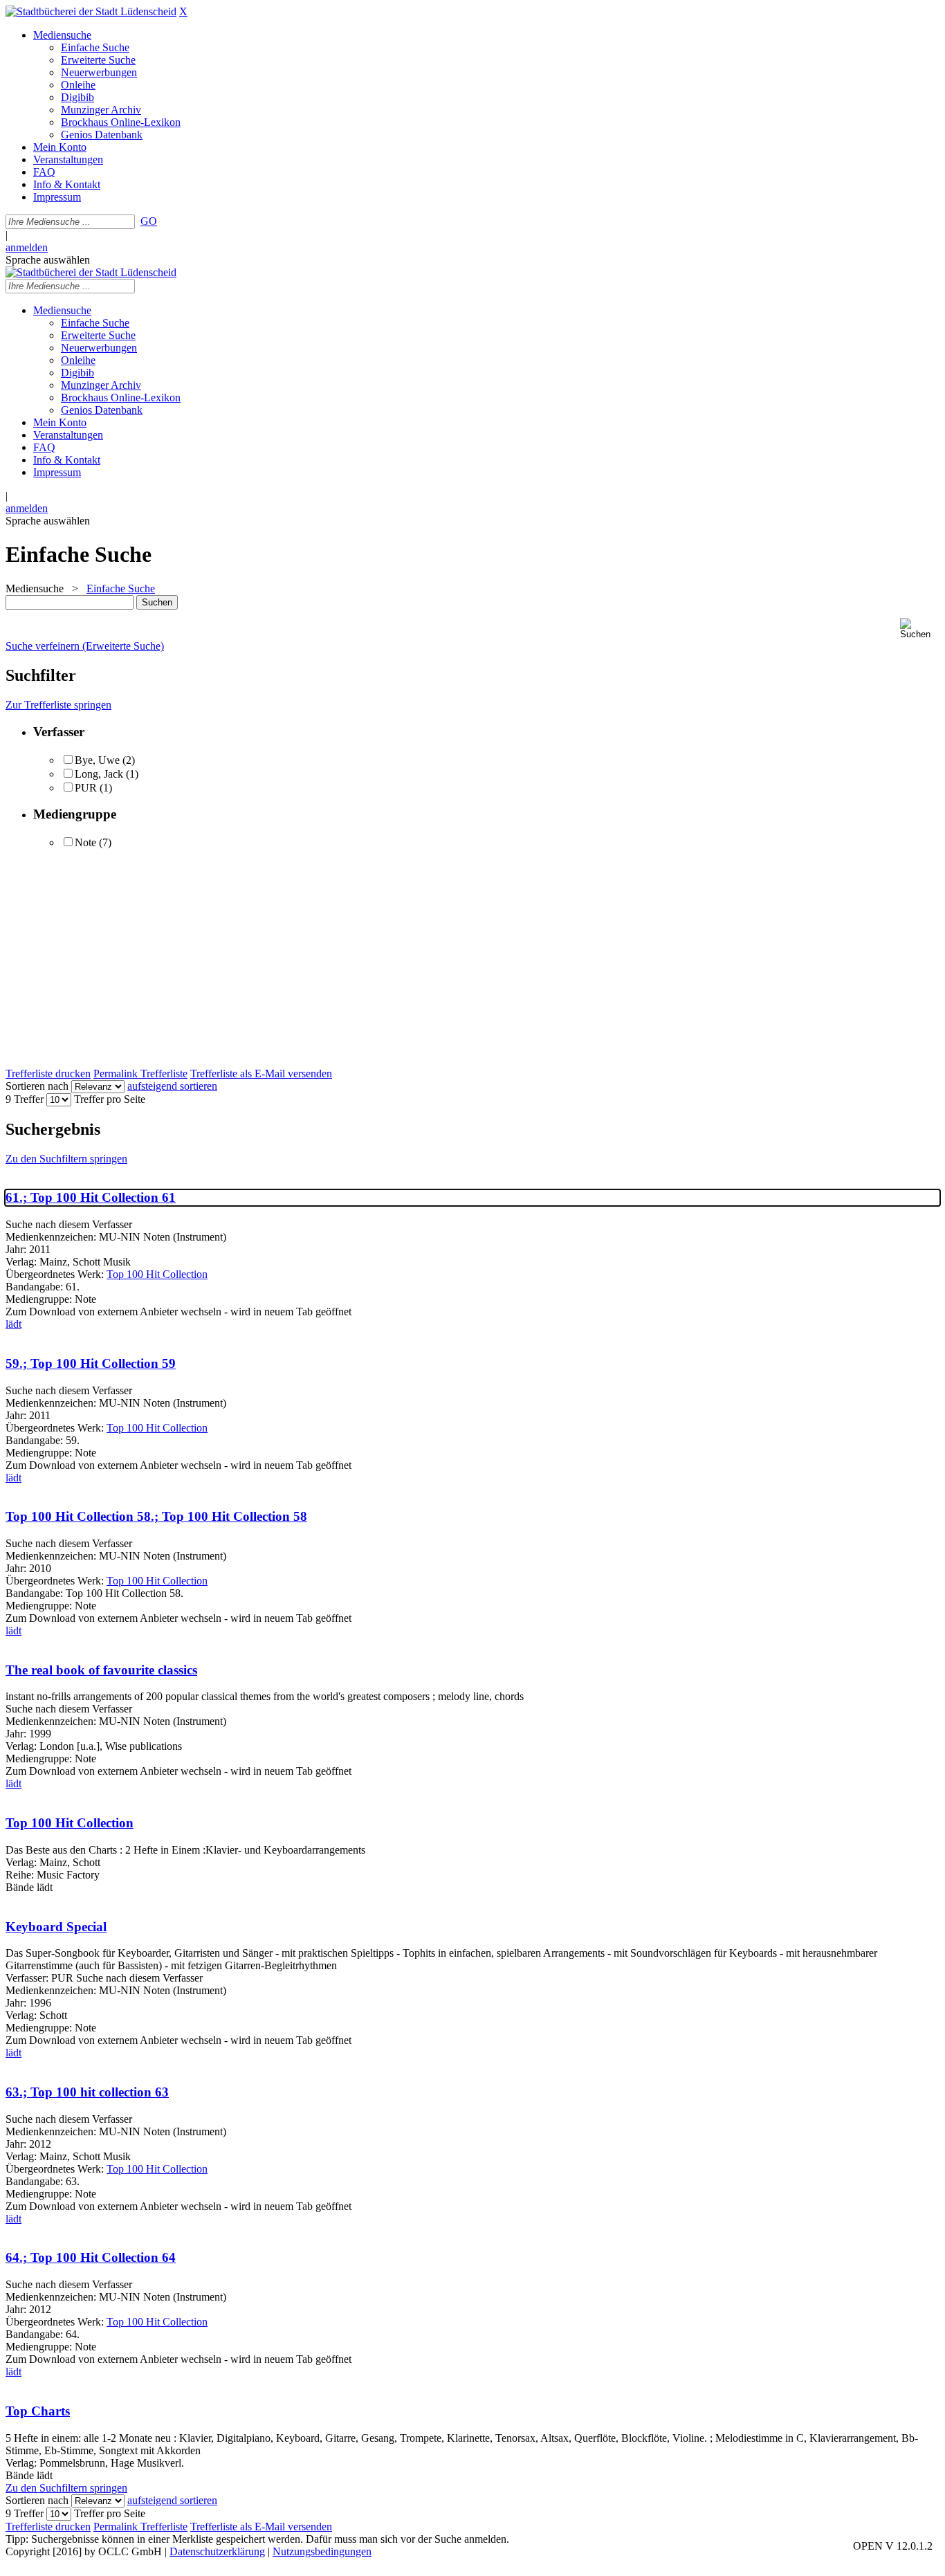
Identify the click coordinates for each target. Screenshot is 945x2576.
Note (85, 842)
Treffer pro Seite (110, 1099)
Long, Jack (99, 774)
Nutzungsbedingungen (322, 2551)
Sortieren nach (37, 1086)
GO (149, 221)
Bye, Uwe (99, 760)
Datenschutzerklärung (217, 2551)
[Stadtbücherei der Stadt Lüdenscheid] (91, 11)
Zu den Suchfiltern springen (66, 1159)
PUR (87, 788)
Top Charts (38, 2411)
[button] (920, 629)
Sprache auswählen (48, 260)
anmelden (27, 247)
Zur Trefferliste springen (58, 705)
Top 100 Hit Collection (157, 1274)
